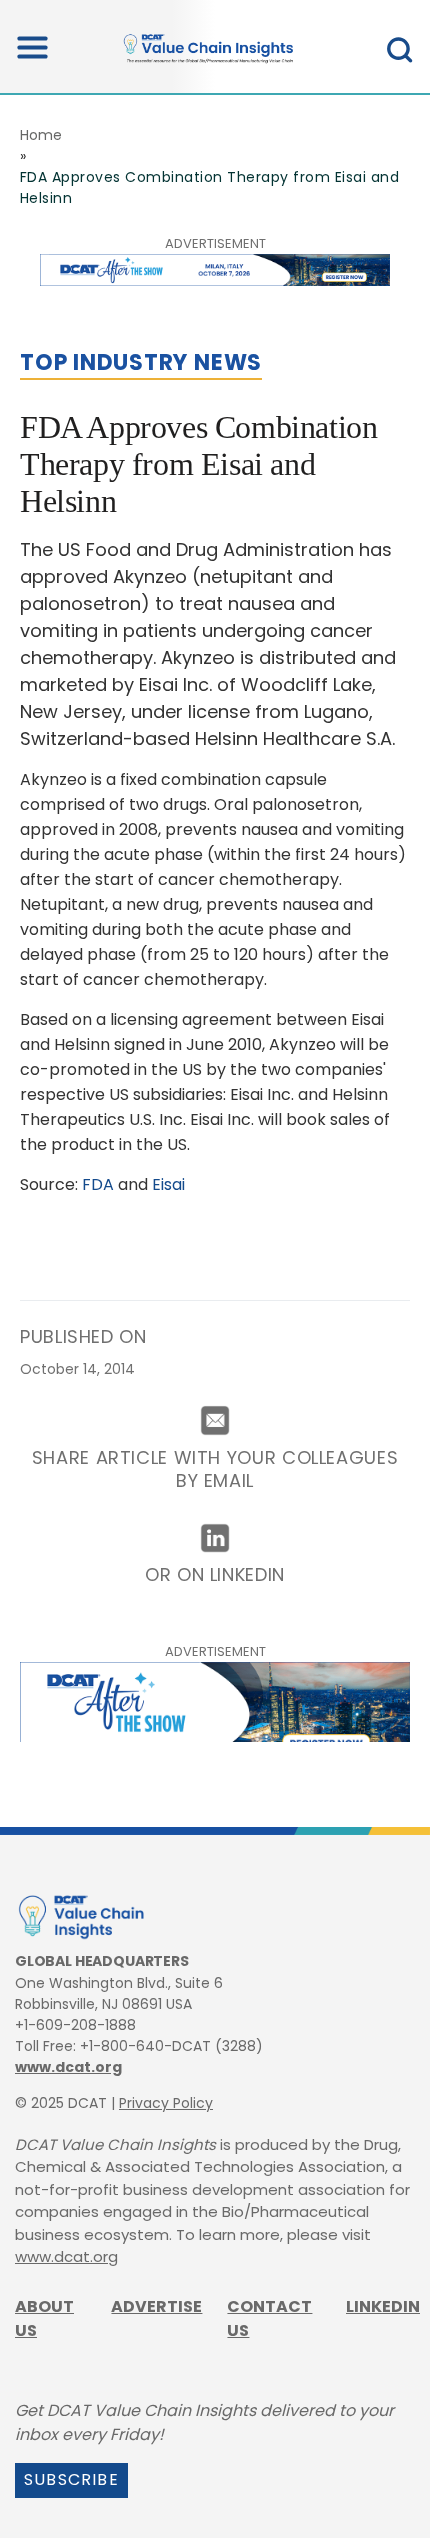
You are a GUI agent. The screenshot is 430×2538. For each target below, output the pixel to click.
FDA (98, 1184)
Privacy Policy (166, 2103)
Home (41, 135)
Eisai (168, 1184)
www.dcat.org (68, 2067)
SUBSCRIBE (71, 2479)
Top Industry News (141, 362)
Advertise (156, 2306)
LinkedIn (383, 2306)
